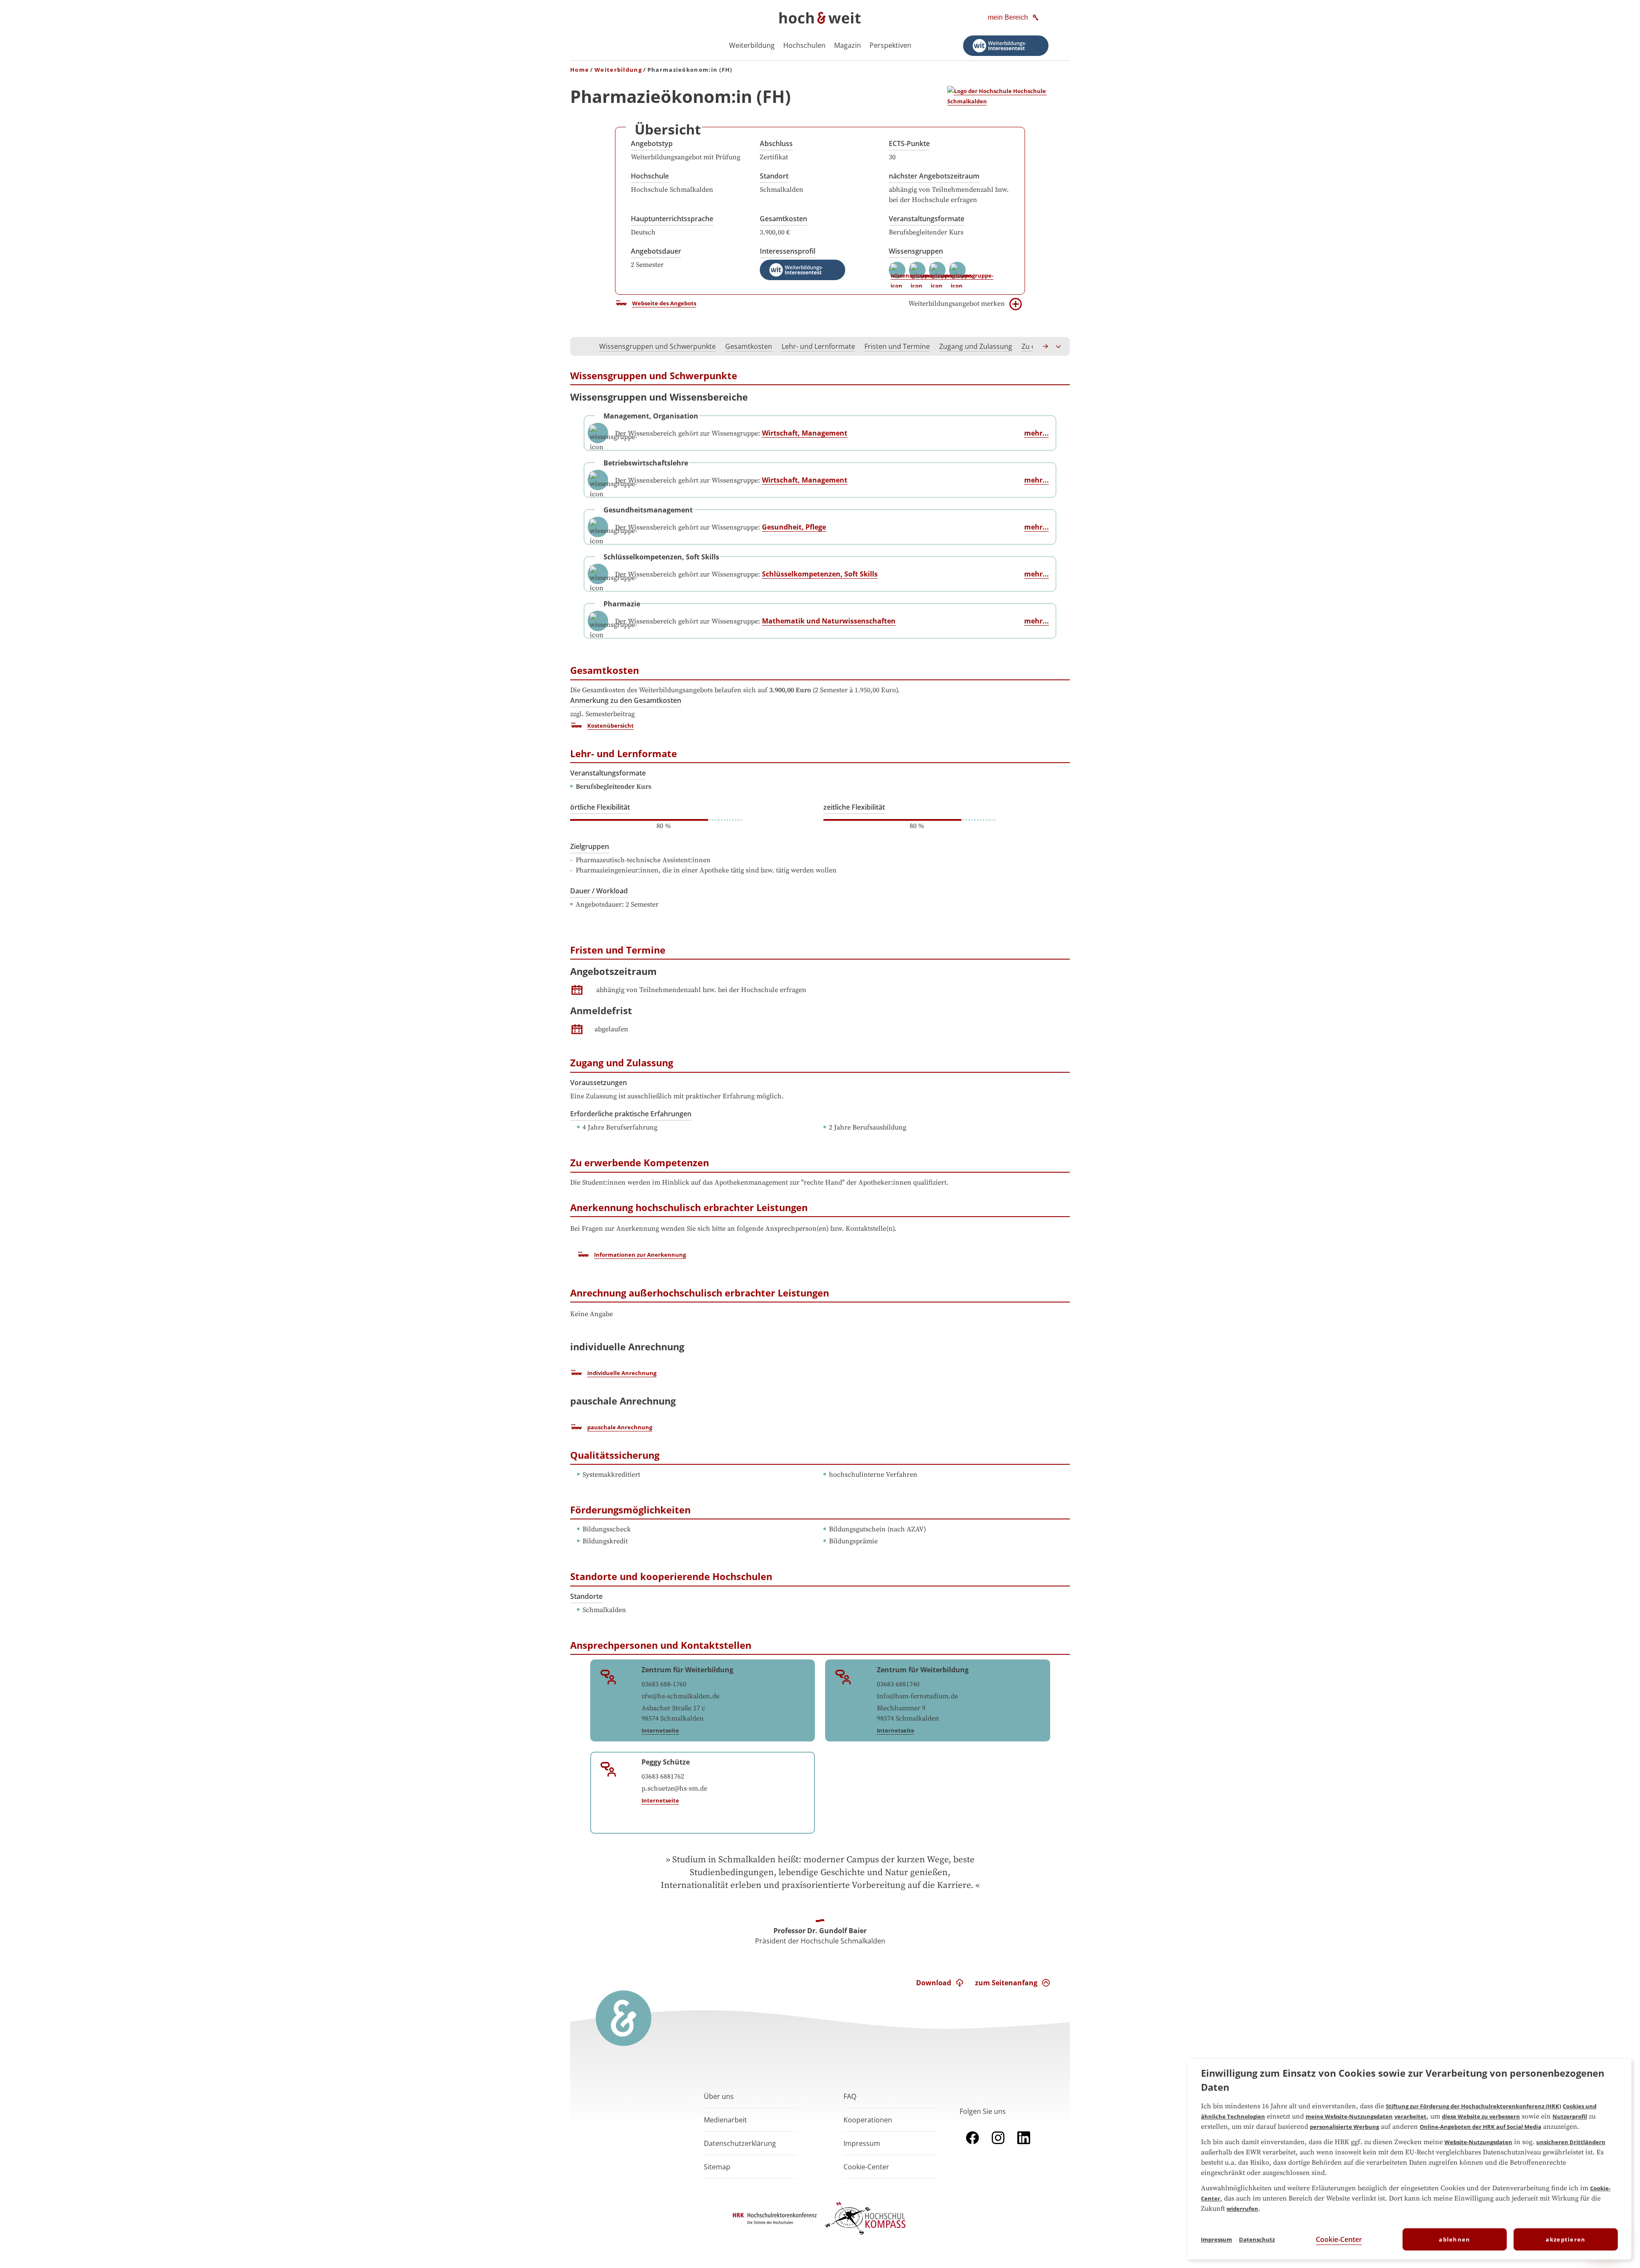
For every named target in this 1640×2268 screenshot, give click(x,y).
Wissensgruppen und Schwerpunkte (657, 346)
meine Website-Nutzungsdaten (1349, 2116)
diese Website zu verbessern (1481, 2116)
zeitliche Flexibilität (854, 807)
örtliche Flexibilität (600, 807)
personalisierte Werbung (1344, 2127)
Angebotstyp (652, 143)
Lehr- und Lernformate (818, 346)
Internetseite (660, 1730)
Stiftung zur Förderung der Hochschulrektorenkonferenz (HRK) (1473, 2106)
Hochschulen (804, 45)
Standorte (586, 1596)
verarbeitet (1410, 2116)
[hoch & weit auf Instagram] (998, 2146)
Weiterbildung (752, 45)
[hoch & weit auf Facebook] (972, 2146)
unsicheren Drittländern (1571, 2142)
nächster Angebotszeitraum (934, 176)
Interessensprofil (788, 251)
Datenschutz (1257, 2239)
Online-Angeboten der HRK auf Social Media (1480, 2127)
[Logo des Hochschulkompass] (865, 2236)
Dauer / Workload (599, 891)
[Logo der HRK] (775, 2221)
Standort (774, 176)
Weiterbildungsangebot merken (957, 304)
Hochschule (650, 176)
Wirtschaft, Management (805, 433)
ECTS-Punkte (909, 143)
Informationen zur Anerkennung (640, 1255)
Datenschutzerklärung (740, 2143)
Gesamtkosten (783, 219)
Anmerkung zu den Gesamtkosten (626, 700)
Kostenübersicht (611, 726)
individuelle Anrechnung (622, 1373)
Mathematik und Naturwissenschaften (829, 621)
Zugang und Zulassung (976, 346)
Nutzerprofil (1570, 2116)
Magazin (848, 45)
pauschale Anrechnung (620, 1427)
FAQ (850, 2096)
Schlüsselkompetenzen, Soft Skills (820, 574)
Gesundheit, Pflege (794, 527)
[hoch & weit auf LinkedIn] (1024, 2146)
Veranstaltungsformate (927, 219)
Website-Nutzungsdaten (1478, 2142)
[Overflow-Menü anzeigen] (1059, 346)
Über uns (719, 2096)
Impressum (862, 2143)
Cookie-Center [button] (866, 2167)
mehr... (1037, 433)
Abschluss (776, 143)
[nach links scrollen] (581, 346)
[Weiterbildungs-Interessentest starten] (1006, 46)
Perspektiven (890, 45)
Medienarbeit (725, 2120)
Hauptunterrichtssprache (672, 219)
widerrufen (1242, 2209)
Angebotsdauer (656, 251)
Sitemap (717, 2167)
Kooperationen (868, 2120)
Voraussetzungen (599, 1083)
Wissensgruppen (916, 251)
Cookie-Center (1339, 2239)
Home (580, 70)
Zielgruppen (590, 846)
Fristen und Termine (897, 346)
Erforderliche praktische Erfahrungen (631, 1114)
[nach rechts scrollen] (1046, 346)
